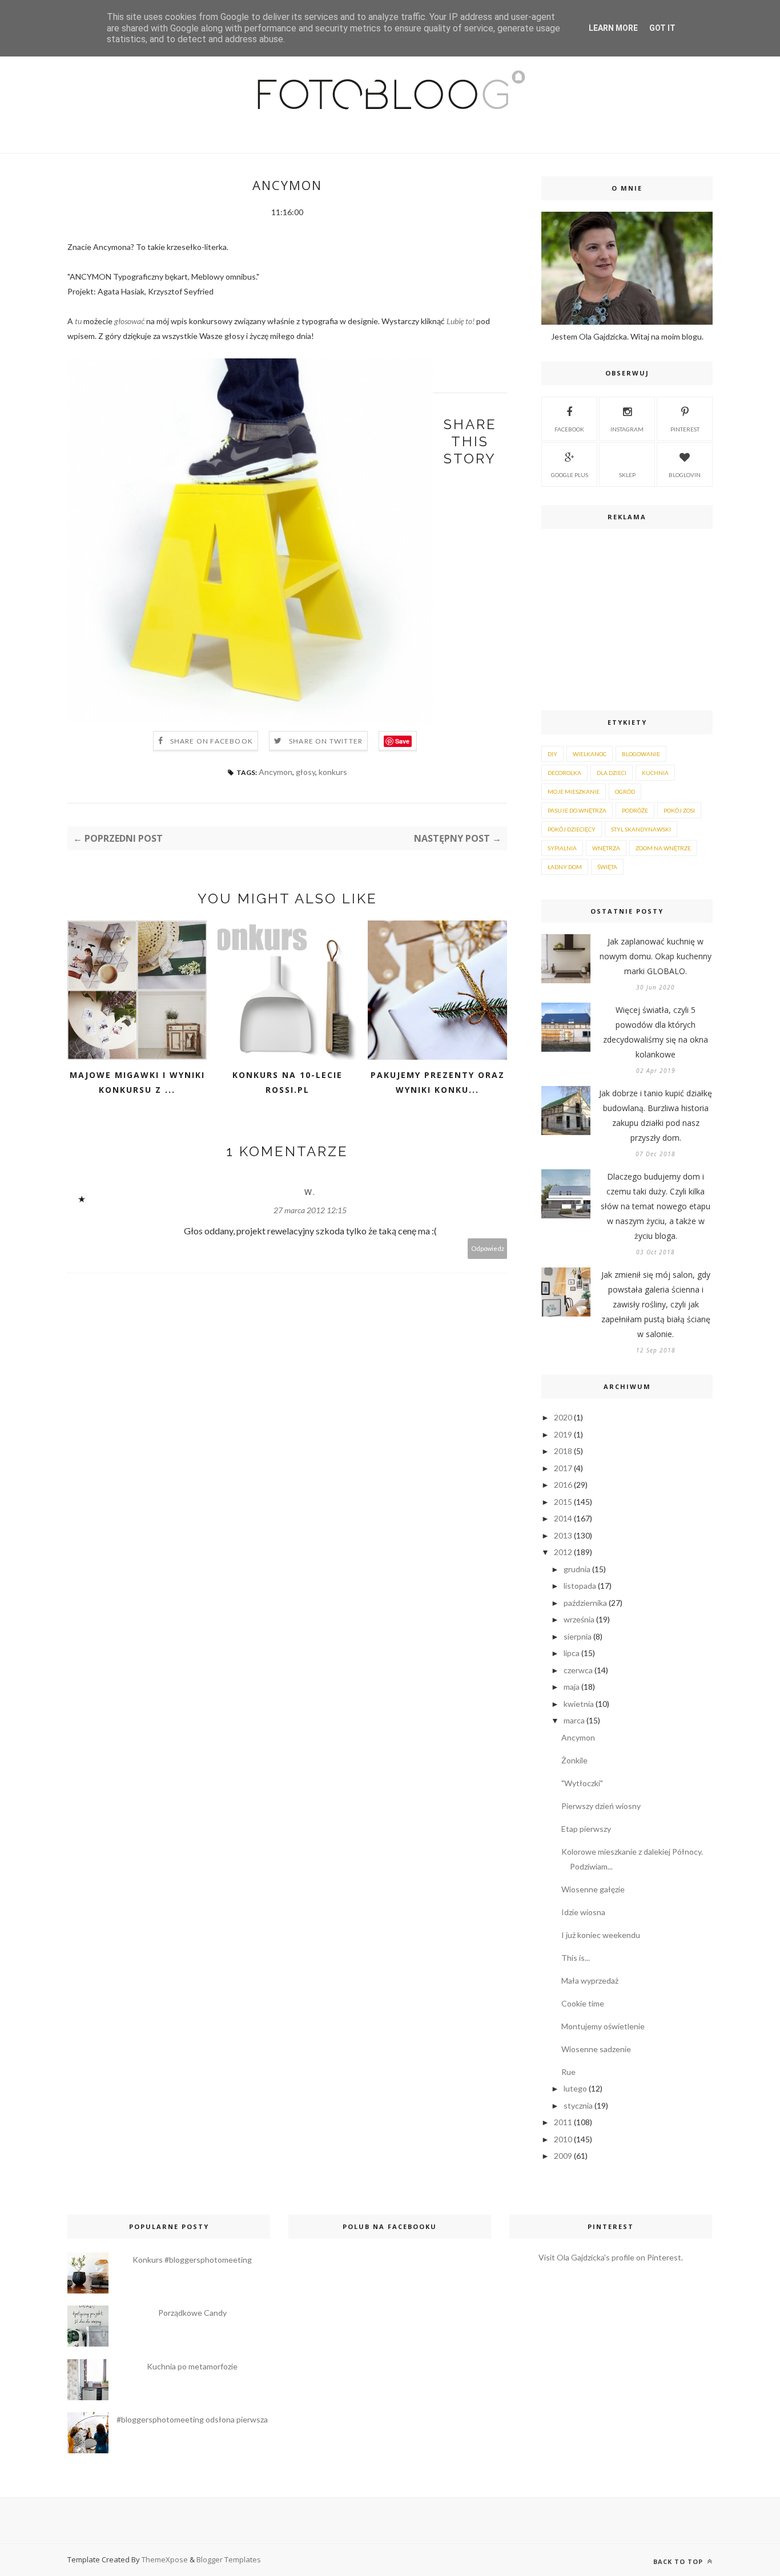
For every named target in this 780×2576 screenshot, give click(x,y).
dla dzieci (612, 773)
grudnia (577, 1569)
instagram (627, 429)
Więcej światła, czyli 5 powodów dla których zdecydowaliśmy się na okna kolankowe (656, 1032)
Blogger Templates (229, 2559)
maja (572, 1687)
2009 (563, 2156)
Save (402, 741)
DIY (552, 754)
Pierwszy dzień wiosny (601, 1806)
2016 (563, 1485)
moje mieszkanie (574, 792)
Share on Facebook (212, 741)
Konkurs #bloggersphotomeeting (192, 2260)
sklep (627, 475)
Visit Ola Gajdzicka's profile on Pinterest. (611, 2257)
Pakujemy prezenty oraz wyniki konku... (438, 1082)
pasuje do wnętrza (577, 810)
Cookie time (583, 2003)
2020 (563, 1417)
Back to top (679, 2561)
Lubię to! (461, 321)
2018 (563, 1451)
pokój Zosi (679, 810)
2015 (563, 1502)
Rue (568, 2072)
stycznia (578, 2105)
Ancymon (276, 772)
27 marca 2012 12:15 (310, 1210)
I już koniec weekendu (601, 1935)
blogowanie (641, 754)
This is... (576, 1958)
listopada (580, 1586)
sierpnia (578, 1636)
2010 (563, 2139)
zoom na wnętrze (663, 848)
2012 (563, 1552)
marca (574, 1720)
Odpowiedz (488, 1248)
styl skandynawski (641, 829)
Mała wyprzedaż (590, 1981)
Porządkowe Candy (192, 2313)
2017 (563, 1468)
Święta (607, 867)
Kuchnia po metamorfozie (192, 2366)
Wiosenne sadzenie (596, 2049)
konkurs (333, 772)
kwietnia (579, 1704)
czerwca (578, 1670)
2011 (563, 2122)
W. (310, 1192)
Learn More (613, 28)
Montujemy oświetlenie (603, 2026)
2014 (563, 1518)
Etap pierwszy (586, 1829)
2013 (563, 1535)
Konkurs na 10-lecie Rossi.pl (288, 1082)
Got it (662, 28)
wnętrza (606, 848)
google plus (570, 475)
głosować (129, 321)
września (579, 1619)
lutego (575, 2088)
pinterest (685, 429)
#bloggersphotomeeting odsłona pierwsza (192, 2419)
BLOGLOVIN (685, 475)
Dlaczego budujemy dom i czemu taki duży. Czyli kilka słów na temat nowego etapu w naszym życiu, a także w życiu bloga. (656, 1206)
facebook (569, 429)
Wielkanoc (590, 754)
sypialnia (562, 848)
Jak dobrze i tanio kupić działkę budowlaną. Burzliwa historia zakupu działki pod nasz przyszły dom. (656, 1115)
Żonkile (574, 1760)
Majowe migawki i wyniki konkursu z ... (137, 1082)
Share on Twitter (326, 741)
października (585, 1603)
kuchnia (655, 773)
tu (78, 321)
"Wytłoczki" (582, 1783)
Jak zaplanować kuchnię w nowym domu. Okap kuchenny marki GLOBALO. (656, 956)
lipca (572, 1653)
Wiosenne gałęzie (593, 1889)
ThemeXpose (165, 2559)
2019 (563, 1434)
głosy (305, 772)
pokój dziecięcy (572, 829)
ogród (625, 792)
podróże (635, 810)
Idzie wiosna (583, 1912)
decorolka (564, 773)
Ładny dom (565, 867)
